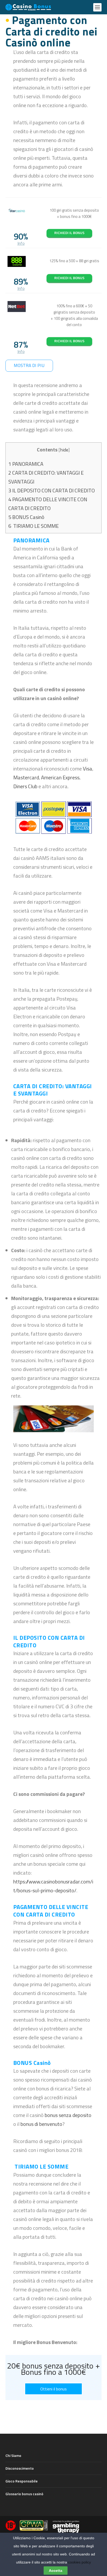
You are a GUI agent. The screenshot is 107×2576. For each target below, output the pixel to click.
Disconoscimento (20, 2468)
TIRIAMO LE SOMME (34, 526)
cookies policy (79, 2562)
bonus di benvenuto (41, 2124)
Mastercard (26, 777)
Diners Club (25, 786)
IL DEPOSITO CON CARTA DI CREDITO (52, 490)
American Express (60, 777)
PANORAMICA (26, 464)
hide (64, 450)
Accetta (56, 2571)
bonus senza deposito (68, 2115)
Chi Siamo (13, 2455)
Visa (88, 769)
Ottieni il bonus (53, 2389)
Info (21, 243)
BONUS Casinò (26, 517)
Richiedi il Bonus (69, 233)
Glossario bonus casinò (24, 2494)
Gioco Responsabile (22, 2481)
